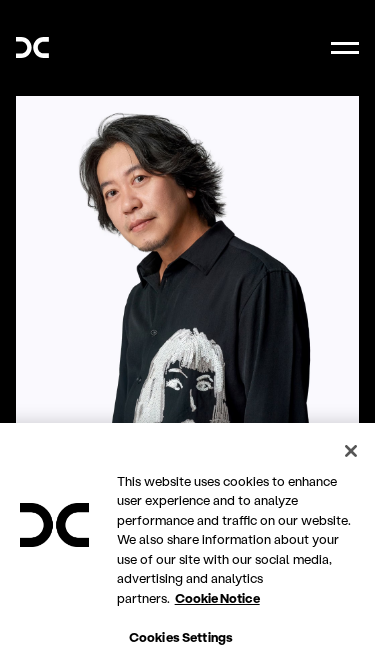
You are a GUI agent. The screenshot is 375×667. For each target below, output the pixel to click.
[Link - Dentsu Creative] (32, 47)
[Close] (351, 451)
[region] (187, 545)
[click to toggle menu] (345, 48)
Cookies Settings (181, 636)
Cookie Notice (217, 597)
